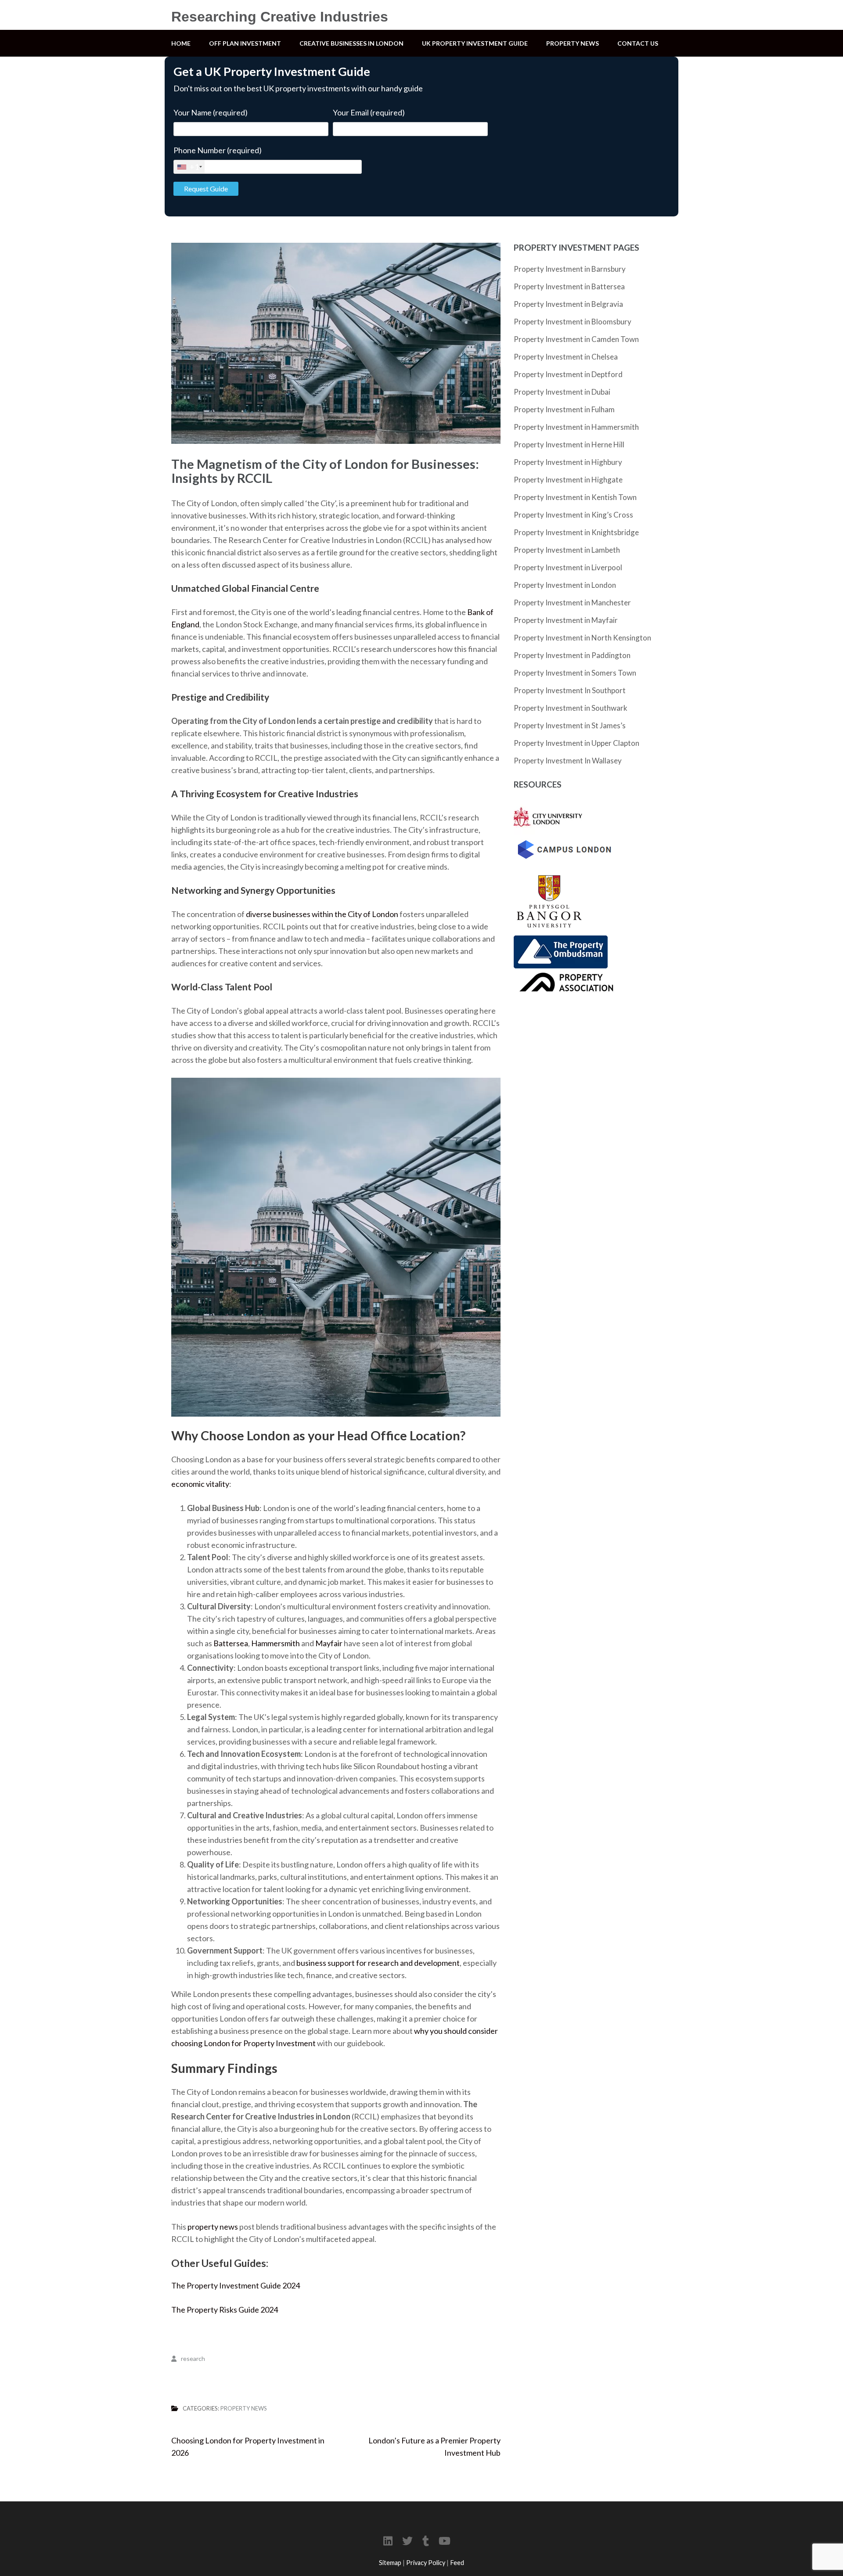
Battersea (231, 1643)
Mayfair (329, 1643)
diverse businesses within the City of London (322, 914)
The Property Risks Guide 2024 (225, 2310)
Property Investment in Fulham (564, 409)
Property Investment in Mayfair (566, 620)
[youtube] (445, 2541)
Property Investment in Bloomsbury (573, 322)
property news (213, 2227)
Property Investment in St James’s (570, 725)
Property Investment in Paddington (572, 655)
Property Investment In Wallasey (568, 761)
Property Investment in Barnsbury (570, 269)
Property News (573, 43)
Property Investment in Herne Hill (569, 444)
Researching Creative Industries (280, 17)
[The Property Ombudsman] (561, 942)
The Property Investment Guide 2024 (236, 2285)
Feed (457, 2563)
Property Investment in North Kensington (582, 638)
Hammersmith (276, 1643)
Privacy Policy (426, 2563)
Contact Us (638, 43)
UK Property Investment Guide (475, 43)
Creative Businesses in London (351, 43)
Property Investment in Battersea (569, 286)
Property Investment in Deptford (568, 374)
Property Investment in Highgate (568, 480)
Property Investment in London (565, 585)
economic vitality (200, 1484)
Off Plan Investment (245, 43)
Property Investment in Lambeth (567, 550)
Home (181, 43)
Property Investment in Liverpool (568, 567)
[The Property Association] (564, 975)
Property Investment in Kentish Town (575, 497)
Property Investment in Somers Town (575, 673)
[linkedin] (388, 2541)
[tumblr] (426, 2541)
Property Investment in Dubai (562, 392)
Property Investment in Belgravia (568, 304)
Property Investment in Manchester (572, 603)
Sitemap (390, 2563)
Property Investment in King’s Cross (573, 515)
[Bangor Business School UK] (549, 871)
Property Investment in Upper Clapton (576, 743)
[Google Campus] (564, 841)
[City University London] (548, 806)
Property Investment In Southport (570, 690)
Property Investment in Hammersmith (576, 427)
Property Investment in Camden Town (576, 339)
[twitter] (407, 2541)
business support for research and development (378, 1963)
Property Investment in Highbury (568, 462)
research (193, 2358)
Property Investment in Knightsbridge (576, 532)
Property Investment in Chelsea (566, 357)
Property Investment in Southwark (571, 708)
